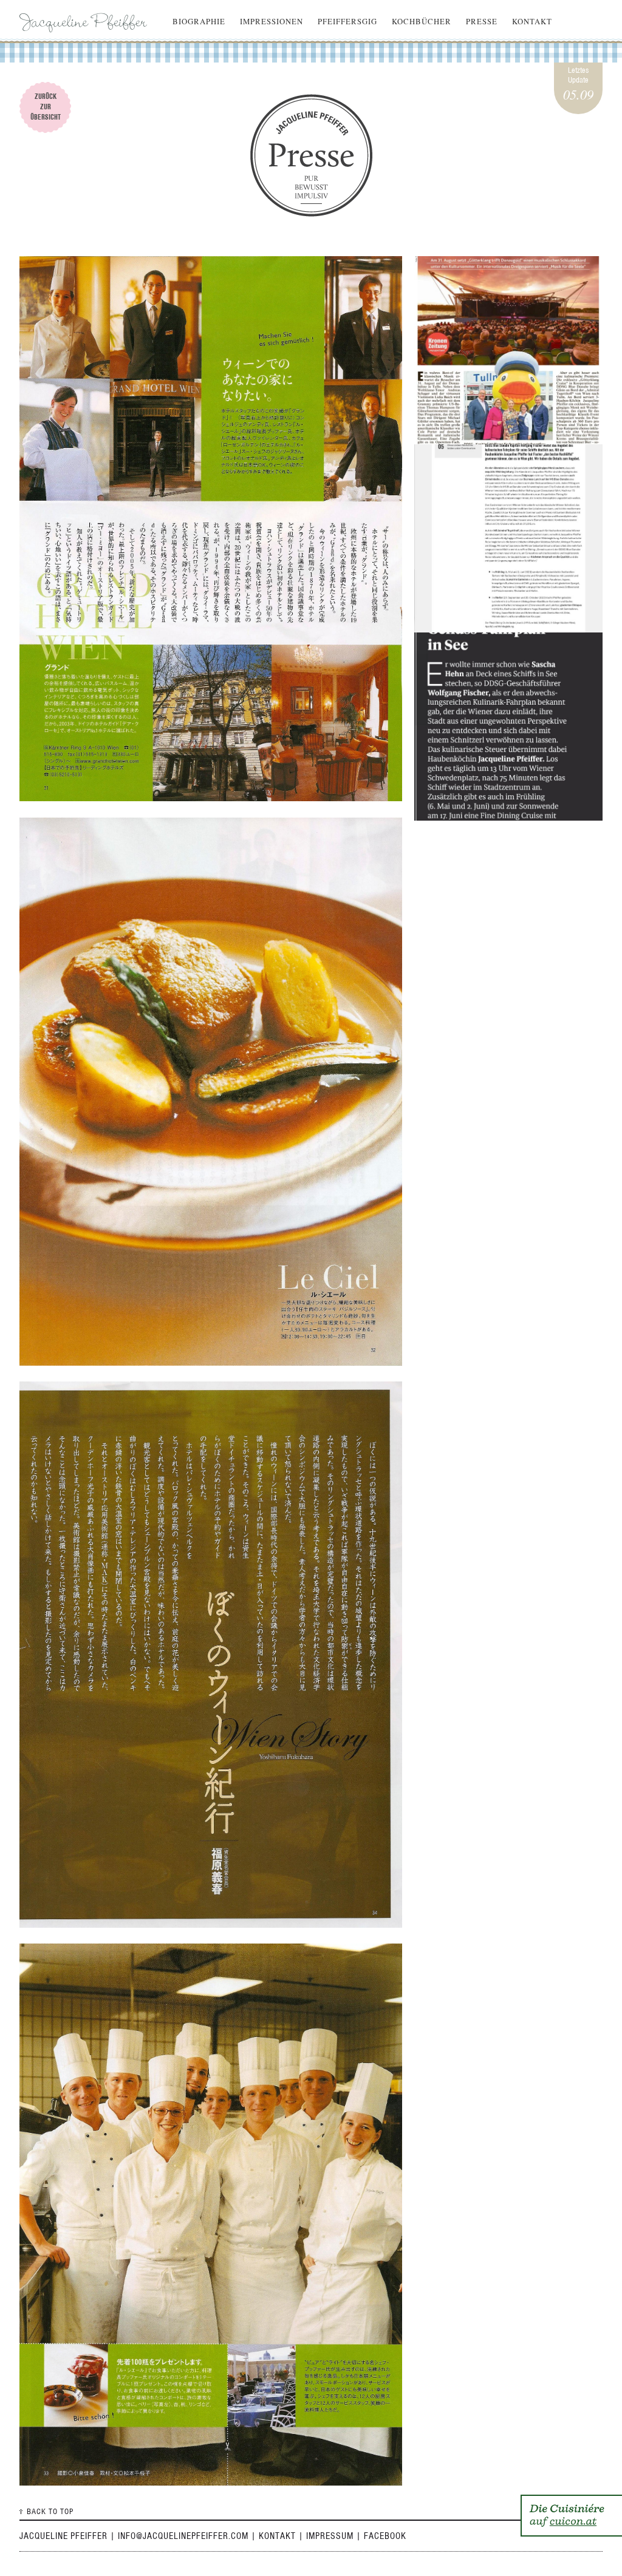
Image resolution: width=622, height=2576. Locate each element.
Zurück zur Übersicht (46, 107)
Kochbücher (422, 21)
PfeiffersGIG (347, 21)
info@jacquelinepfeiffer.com (183, 2536)
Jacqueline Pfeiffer (86, 21)
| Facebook (381, 2536)
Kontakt (532, 21)
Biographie (199, 21)
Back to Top (50, 2511)
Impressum (330, 2536)
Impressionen (272, 21)
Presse (482, 21)
